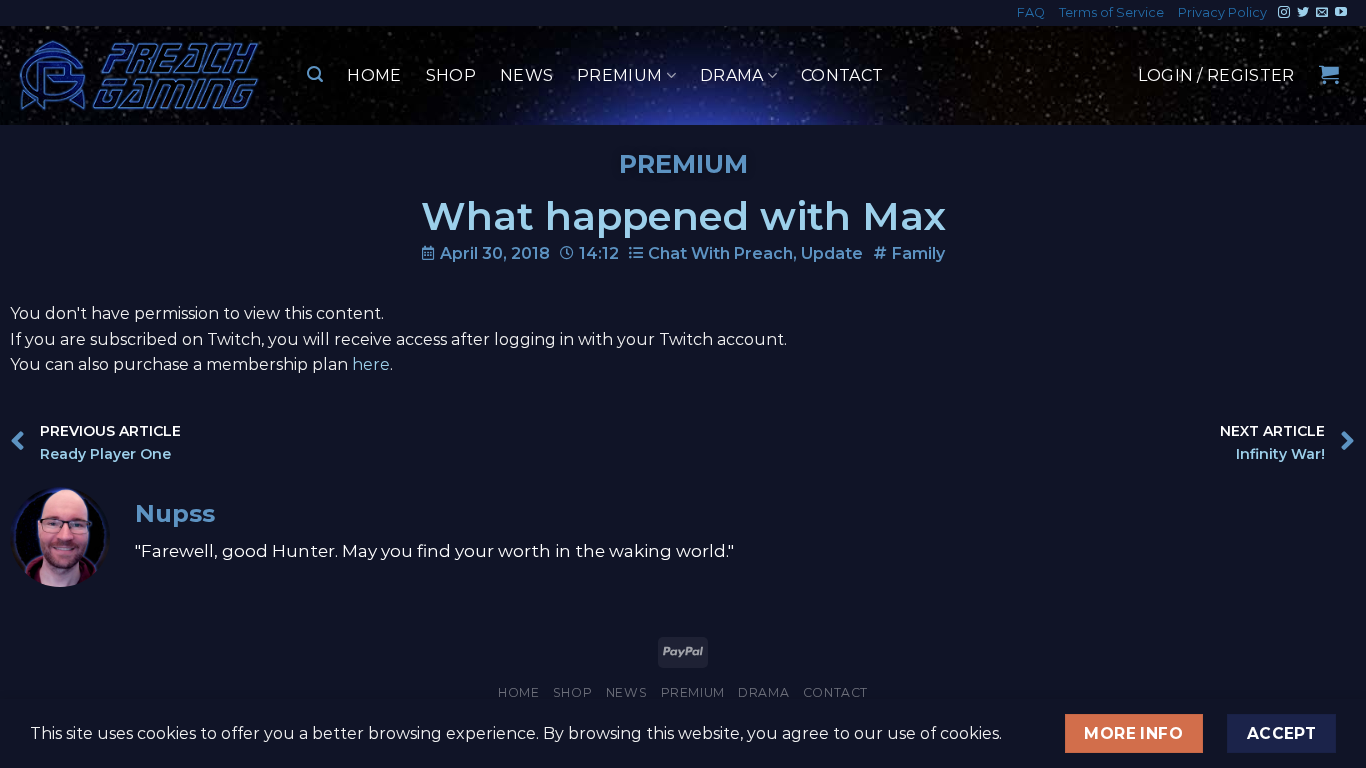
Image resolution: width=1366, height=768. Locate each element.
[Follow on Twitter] (1303, 13)
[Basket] (1329, 74)
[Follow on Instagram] (1284, 13)
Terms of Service (1111, 12)
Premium (619, 75)
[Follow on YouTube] (1341, 13)
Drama (732, 75)
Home (374, 75)
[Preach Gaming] (140, 75)
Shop (451, 75)
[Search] (315, 74)
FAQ (1031, 12)
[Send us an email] (1322, 13)
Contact (842, 75)
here (371, 364)
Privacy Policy (1222, 12)
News (526, 75)
